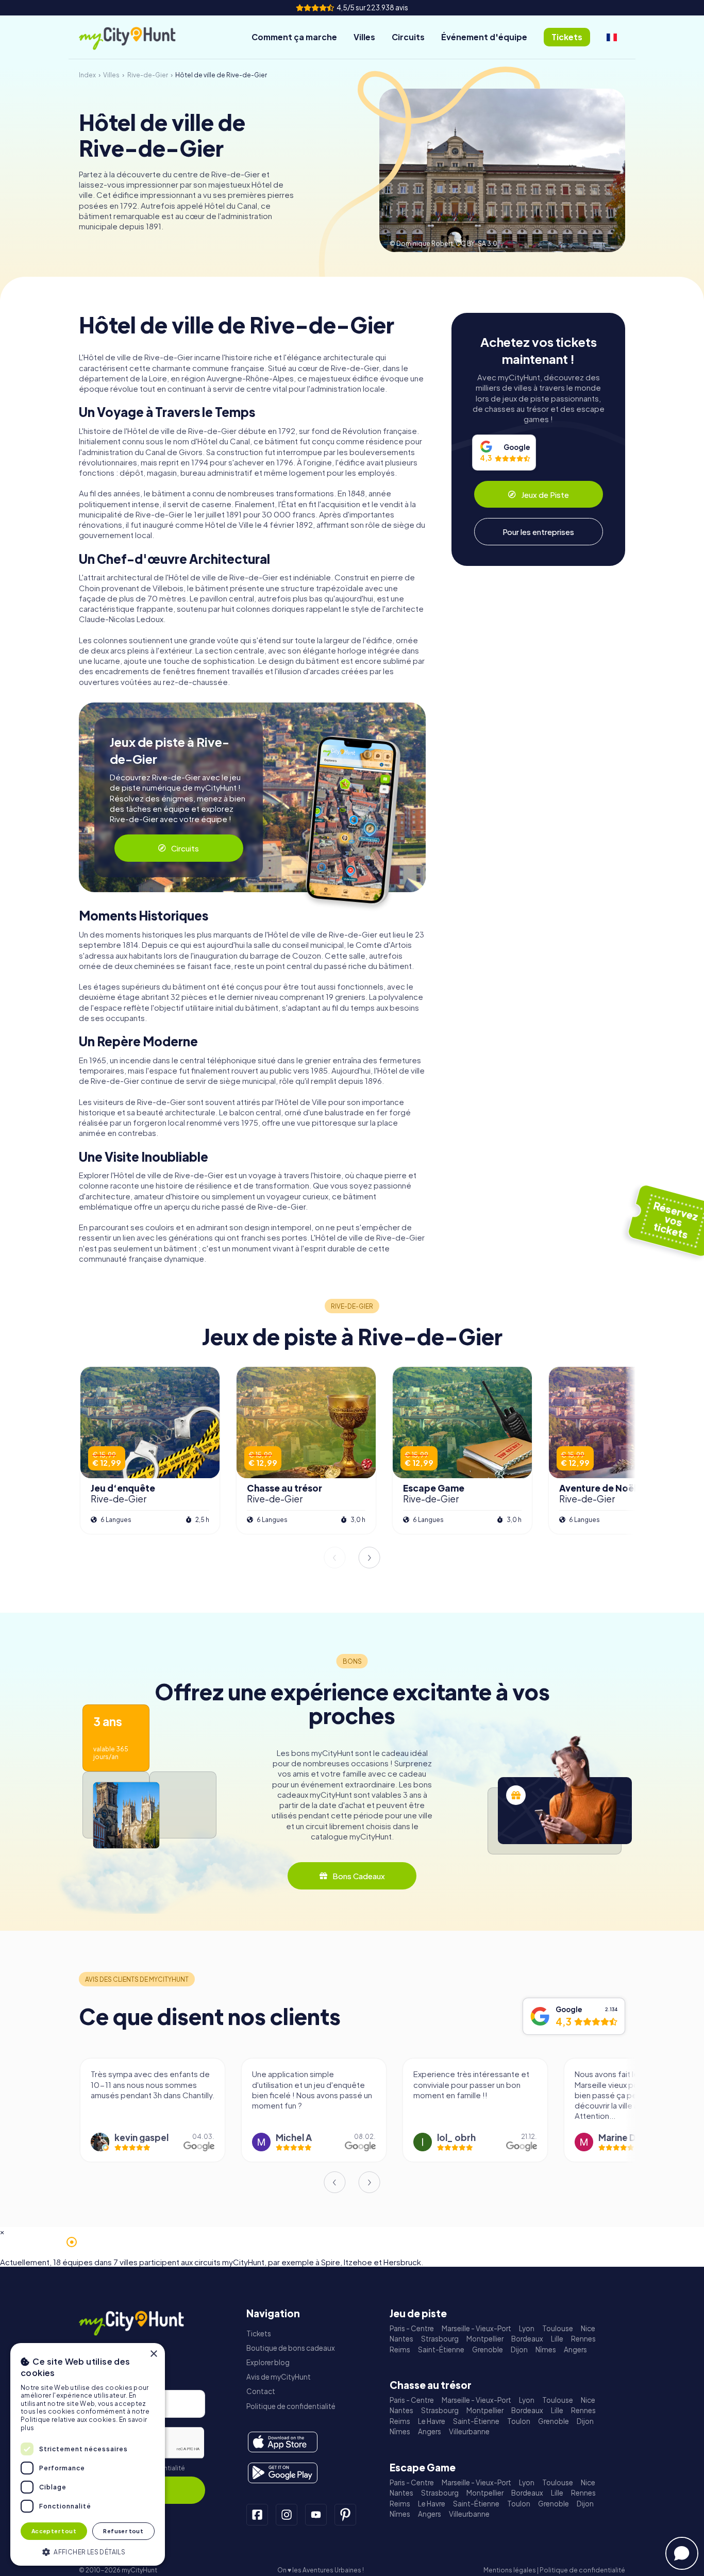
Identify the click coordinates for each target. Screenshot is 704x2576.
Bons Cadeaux (359, 1876)
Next (370, 1558)
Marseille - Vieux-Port (476, 2328)
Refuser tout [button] (123, 2531)
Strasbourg (440, 2339)
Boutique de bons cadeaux (291, 2348)
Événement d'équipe (484, 37)
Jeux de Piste (545, 495)
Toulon (519, 2421)
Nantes (401, 2339)
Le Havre (432, 2421)
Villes (364, 37)
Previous (334, 1558)
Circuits (408, 37)
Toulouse (558, 2328)
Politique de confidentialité (291, 2406)
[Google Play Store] (283, 2473)
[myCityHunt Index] (138, 37)
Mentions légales (510, 2570)
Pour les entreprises (538, 532)
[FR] (612, 37)
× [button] (153, 2354)
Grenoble (488, 2349)
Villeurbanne (469, 2431)
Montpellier (485, 2339)
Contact (261, 2391)
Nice (588, 2328)
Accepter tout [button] (54, 2531)
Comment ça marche (294, 37)
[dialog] (88, 2454)
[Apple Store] (283, 2442)
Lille (557, 2339)
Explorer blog (268, 2362)
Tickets (259, 2334)
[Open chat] (682, 2553)
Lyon (527, 2328)
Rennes (583, 2339)
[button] (88, 2551)
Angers (575, 2349)
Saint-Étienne (441, 2349)
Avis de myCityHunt (279, 2377)
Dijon (519, 2349)
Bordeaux (527, 2339)
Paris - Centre (412, 2328)
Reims (400, 2349)
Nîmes (546, 2349)
